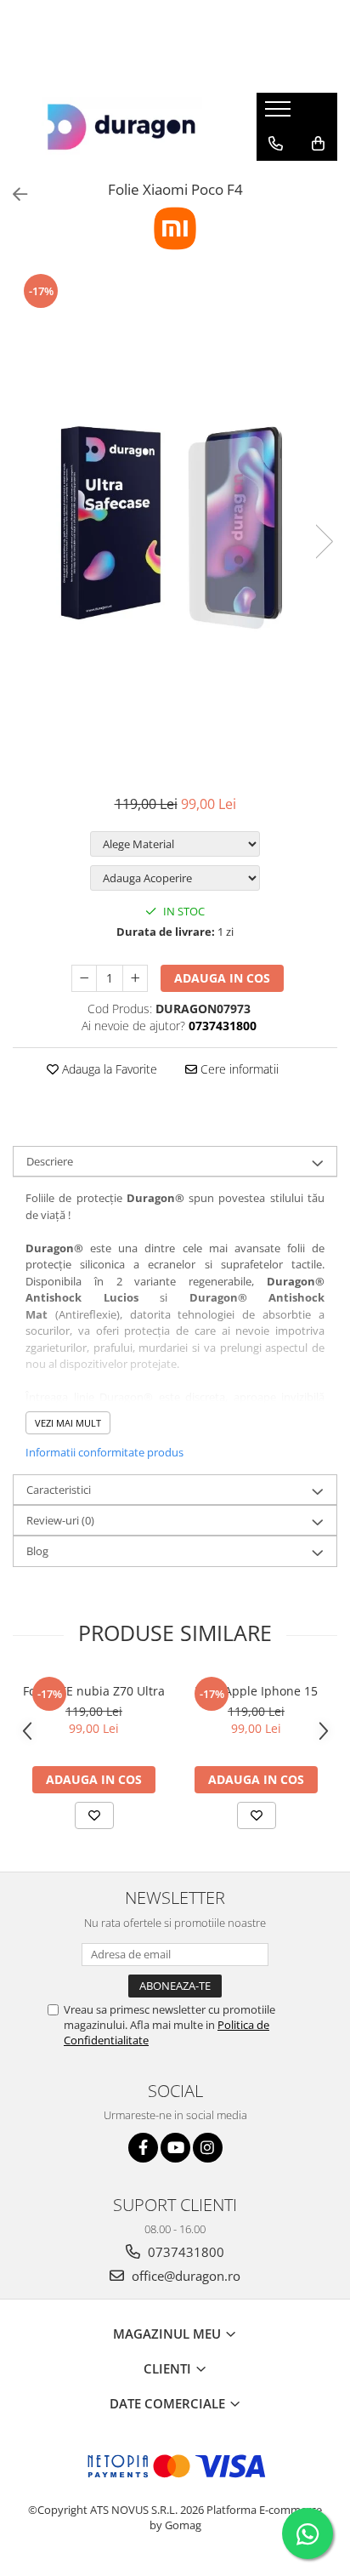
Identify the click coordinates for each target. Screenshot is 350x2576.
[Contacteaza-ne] (276, 144)
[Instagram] (208, 2148)
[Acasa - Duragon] (121, 127)
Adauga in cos (222, 978)
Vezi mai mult (68, 1423)
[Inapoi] (13, 194)
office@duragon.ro (184, 2276)
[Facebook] (143, 2148)
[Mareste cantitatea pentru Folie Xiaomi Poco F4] (135, 978)
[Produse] (280, 114)
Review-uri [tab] (60, 1520)
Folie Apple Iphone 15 (256, 1691)
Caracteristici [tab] (59, 1490)
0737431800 (184, 2252)
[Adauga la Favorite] (94, 1815)
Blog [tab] (37, 1551)
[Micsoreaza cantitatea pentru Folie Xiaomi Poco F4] (84, 978)
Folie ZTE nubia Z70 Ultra (94, 1691)
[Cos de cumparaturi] (318, 144)
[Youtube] (175, 2148)
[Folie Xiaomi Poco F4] (175, 524)
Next (324, 541)
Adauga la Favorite (108, 1069)
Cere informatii (238, 1069)
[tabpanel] (175, 524)
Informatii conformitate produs (104, 1452)
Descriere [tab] (50, 1161)
